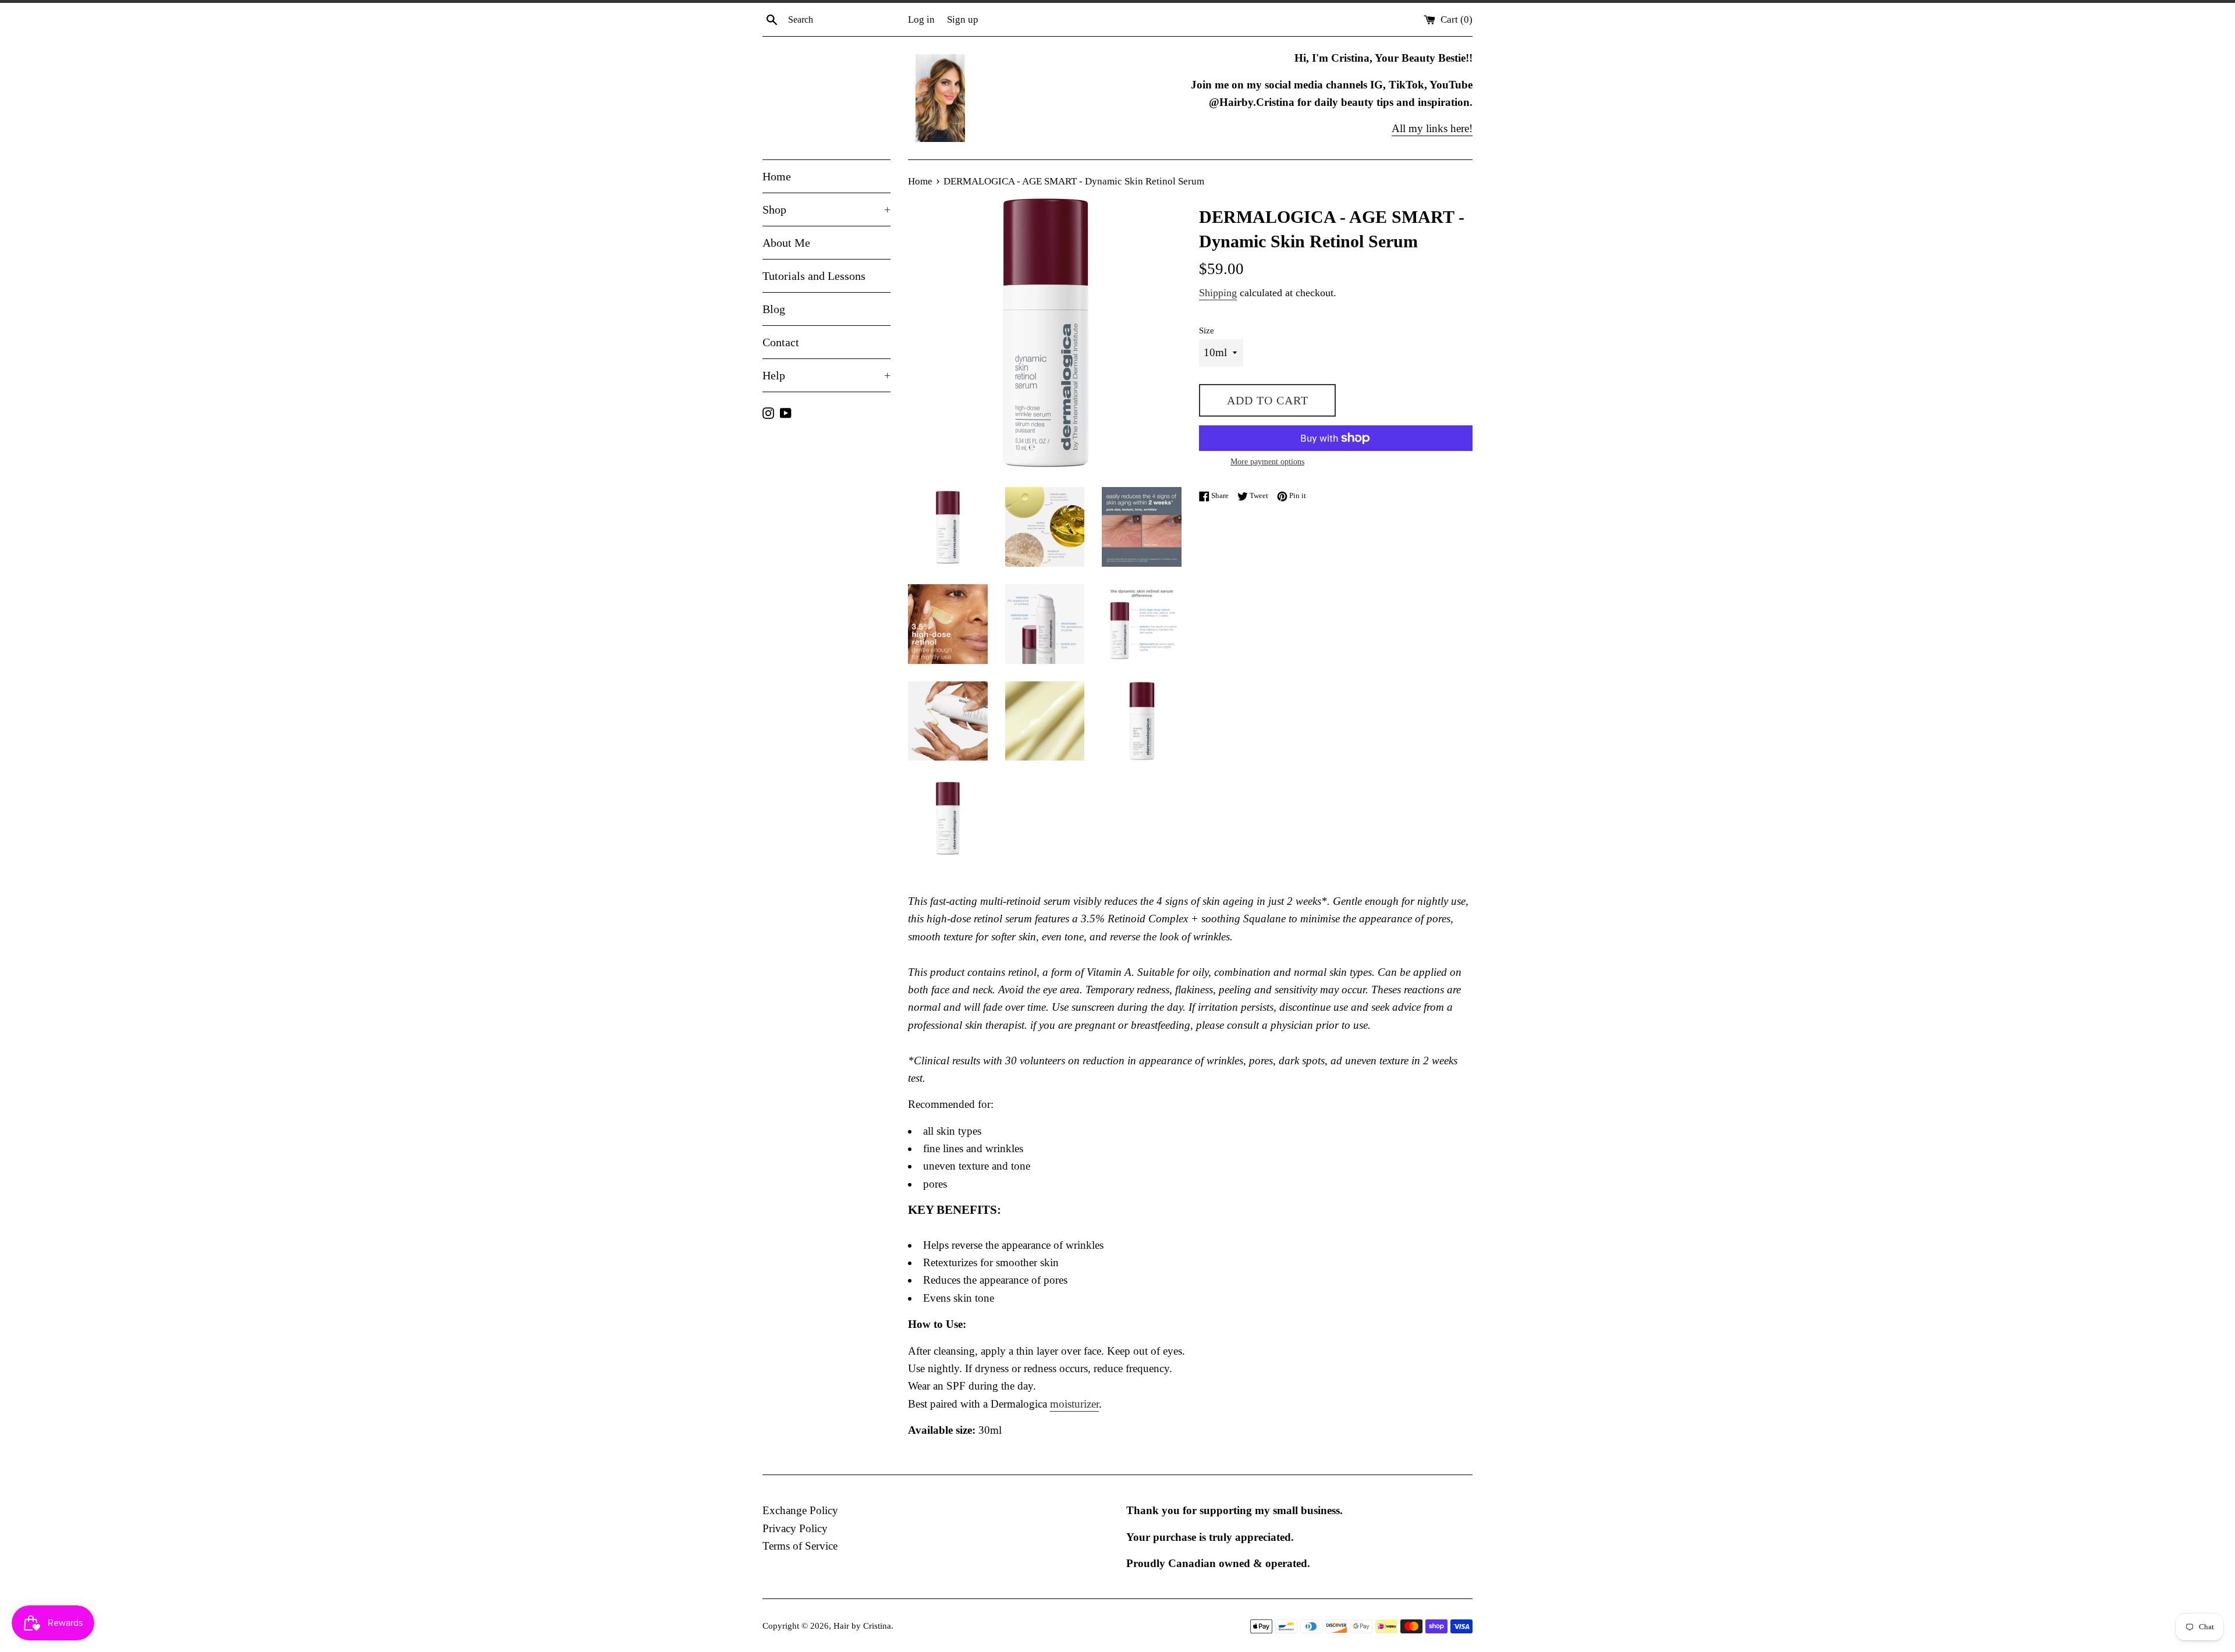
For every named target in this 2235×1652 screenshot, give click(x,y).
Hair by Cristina (862, 1626)
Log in (921, 19)
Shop (826, 209)
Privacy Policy (795, 1528)
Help (826, 375)
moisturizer (1074, 1404)
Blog (774, 309)
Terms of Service (800, 1546)
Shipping (1218, 293)
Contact (781, 342)
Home (777, 176)
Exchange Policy (800, 1510)
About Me (786, 243)
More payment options (1267, 462)
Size (1207, 330)
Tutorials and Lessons (814, 276)
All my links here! (1432, 128)
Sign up (963, 19)
